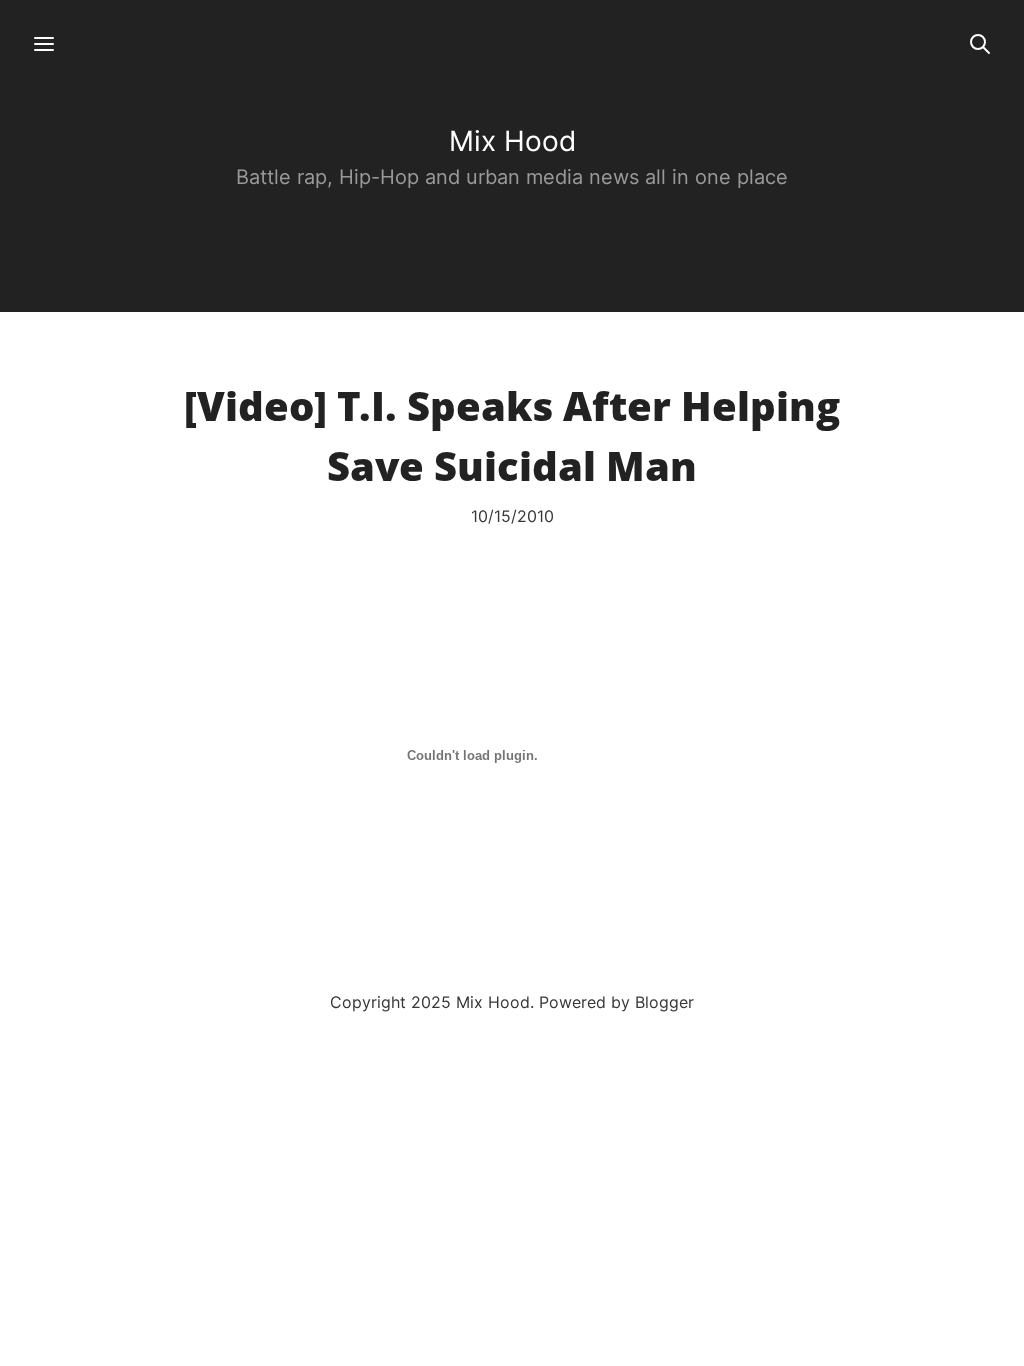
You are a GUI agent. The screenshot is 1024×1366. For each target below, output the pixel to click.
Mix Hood (512, 141)
